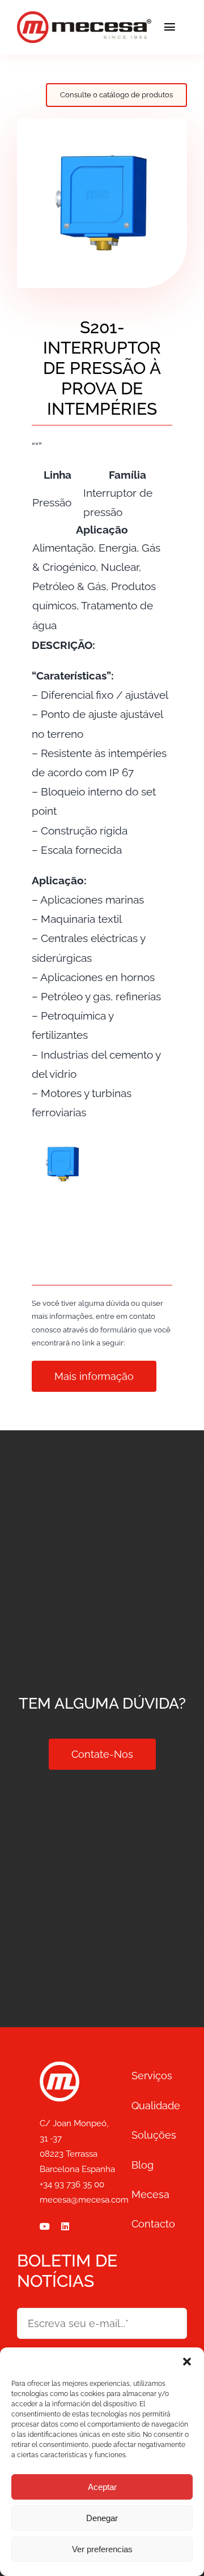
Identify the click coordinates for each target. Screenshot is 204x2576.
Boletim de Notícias (67, 2271)
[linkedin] (65, 2226)
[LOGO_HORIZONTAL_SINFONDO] (84, 16)
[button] (187, 2362)
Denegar (102, 2518)
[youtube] (45, 2226)
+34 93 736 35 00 (72, 2184)
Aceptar (102, 2487)
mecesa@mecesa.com (84, 2200)
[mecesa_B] (59, 2066)
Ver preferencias (102, 2549)
